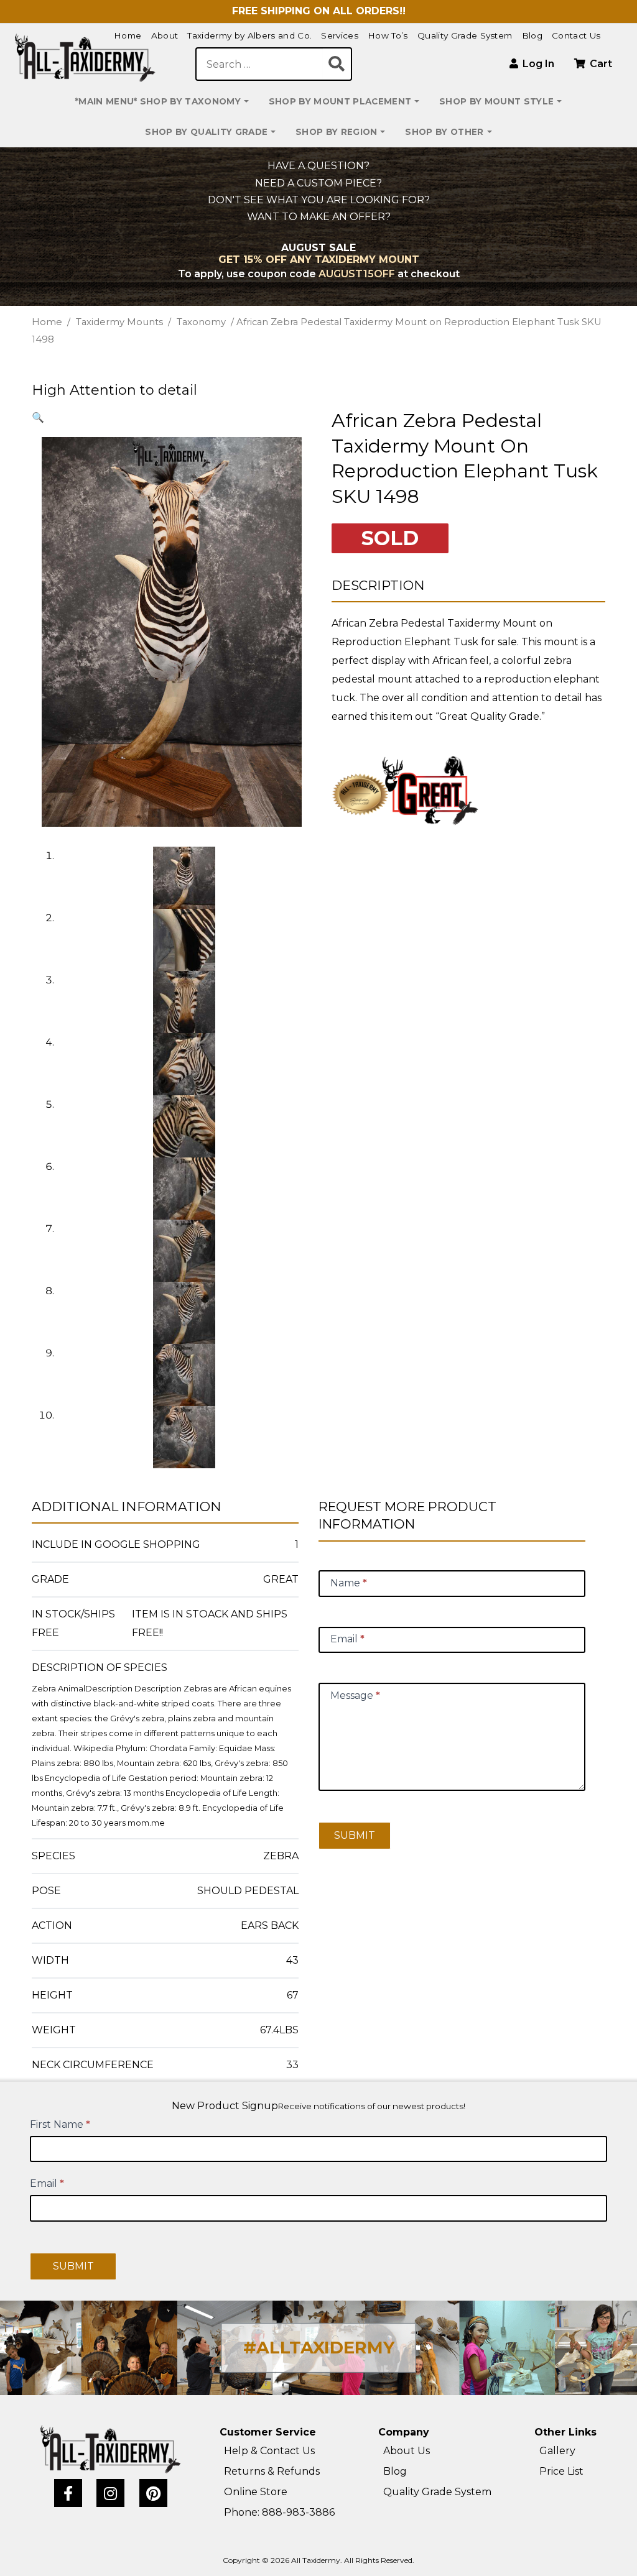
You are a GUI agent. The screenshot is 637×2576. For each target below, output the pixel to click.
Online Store (256, 2492)
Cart (600, 64)
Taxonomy (201, 322)
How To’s (388, 35)
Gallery (557, 2451)
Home (128, 35)
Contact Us (576, 35)
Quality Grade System (465, 35)
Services (340, 35)
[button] (38, 417)
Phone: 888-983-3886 (279, 2512)
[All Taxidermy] (111, 2449)
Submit (355, 1835)
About (165, 35)
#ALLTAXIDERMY (319, 2348)
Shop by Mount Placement (340, 101)
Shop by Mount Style (496, 101)
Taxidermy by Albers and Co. (249, 35)
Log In (537, 64)
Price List (561, 2471)
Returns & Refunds (272, 2471)
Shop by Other (444, 132)
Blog (532, 35)
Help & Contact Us (269, 2451)
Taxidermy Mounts (119, 322)
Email (47, 2183)
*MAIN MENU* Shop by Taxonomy (158, 101)
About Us (407, 2451)
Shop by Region (337, 132)
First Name (60, 2124)
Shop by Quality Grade (206, 132)
